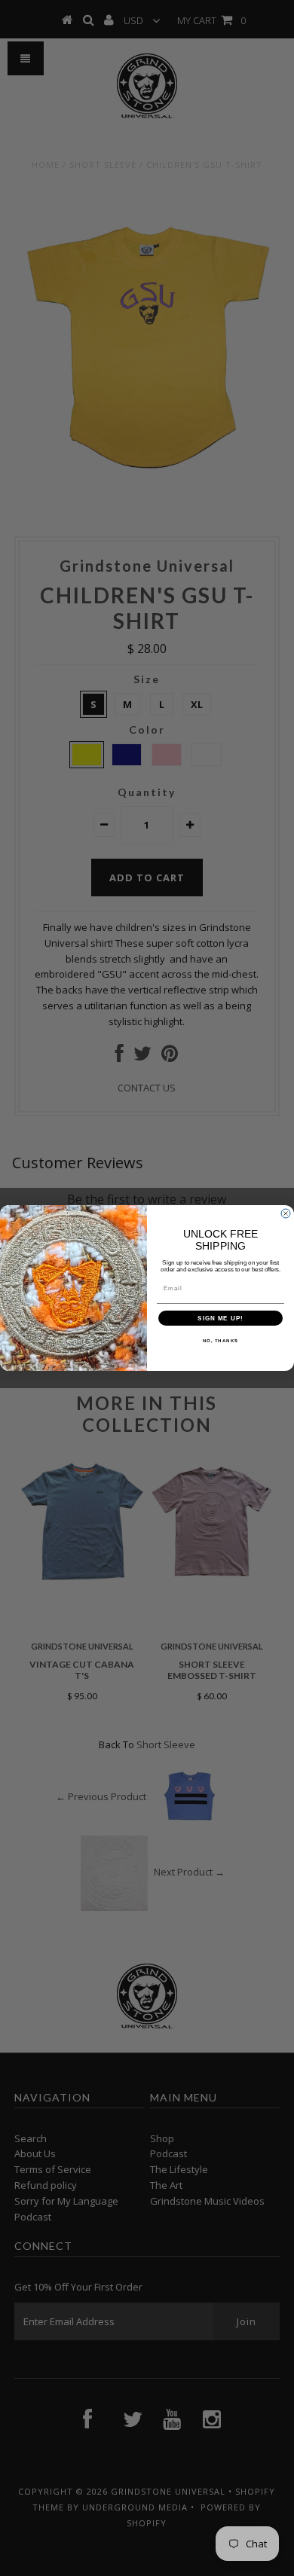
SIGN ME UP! (220, 1319)
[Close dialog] (286, 1213)
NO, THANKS (221, 1341)
